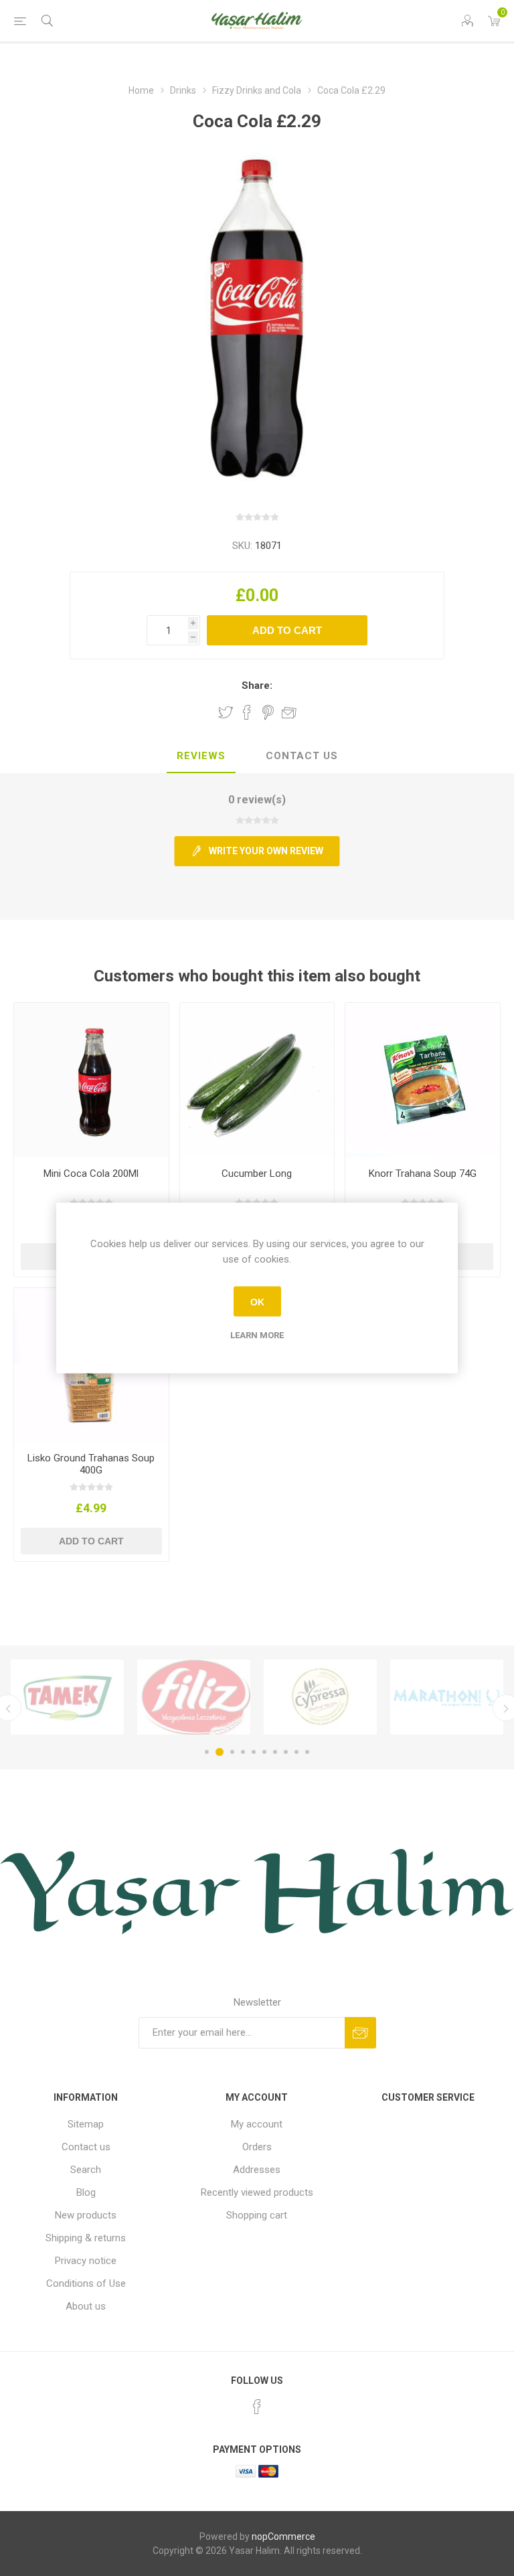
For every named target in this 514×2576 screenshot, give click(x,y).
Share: (257, 686)
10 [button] (307, 1752)
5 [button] (254, 1752)
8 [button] (286, 1752)
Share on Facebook (247, 712)
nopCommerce (283, 2537)
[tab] (201, 756)
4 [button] (243, 1752)
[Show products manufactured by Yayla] (447, 1697)
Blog (86, 2192)
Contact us (86, 2147)
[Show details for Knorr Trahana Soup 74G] (423, 1080)
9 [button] (296, 1752)
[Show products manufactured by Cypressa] (194, 1697)
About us (86, 2306)
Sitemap (86, 2124)
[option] (67, 1697)
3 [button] (230, 1752)
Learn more (257, 1335)
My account (257, 2124)
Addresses (257, 2170)
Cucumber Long (257, 1174)
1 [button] (207, 1752)
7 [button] (275, 1752)
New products (86, 2215)
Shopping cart (257, 2215)
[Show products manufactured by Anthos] (320, 1697)
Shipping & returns (86, 2238)
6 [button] (264, 1752)
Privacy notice (86, 2261)
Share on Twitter (226, 712)
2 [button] (218, 1752)
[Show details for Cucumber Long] (257, 1080)
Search (86, 2170)
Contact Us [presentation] (302, 756)
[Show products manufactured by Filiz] (67, 1697)
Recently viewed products (257, 2192)
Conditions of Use (86, 2283)
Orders (257, 2147)
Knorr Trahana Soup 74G (423, 1174)
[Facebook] (257, 2407)
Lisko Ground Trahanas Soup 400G (91, 1464)
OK (257, 1301)
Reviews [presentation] (201, 756)
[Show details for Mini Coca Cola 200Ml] (91, 1080)
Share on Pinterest (268, 712)
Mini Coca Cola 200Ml (91, 1174)
